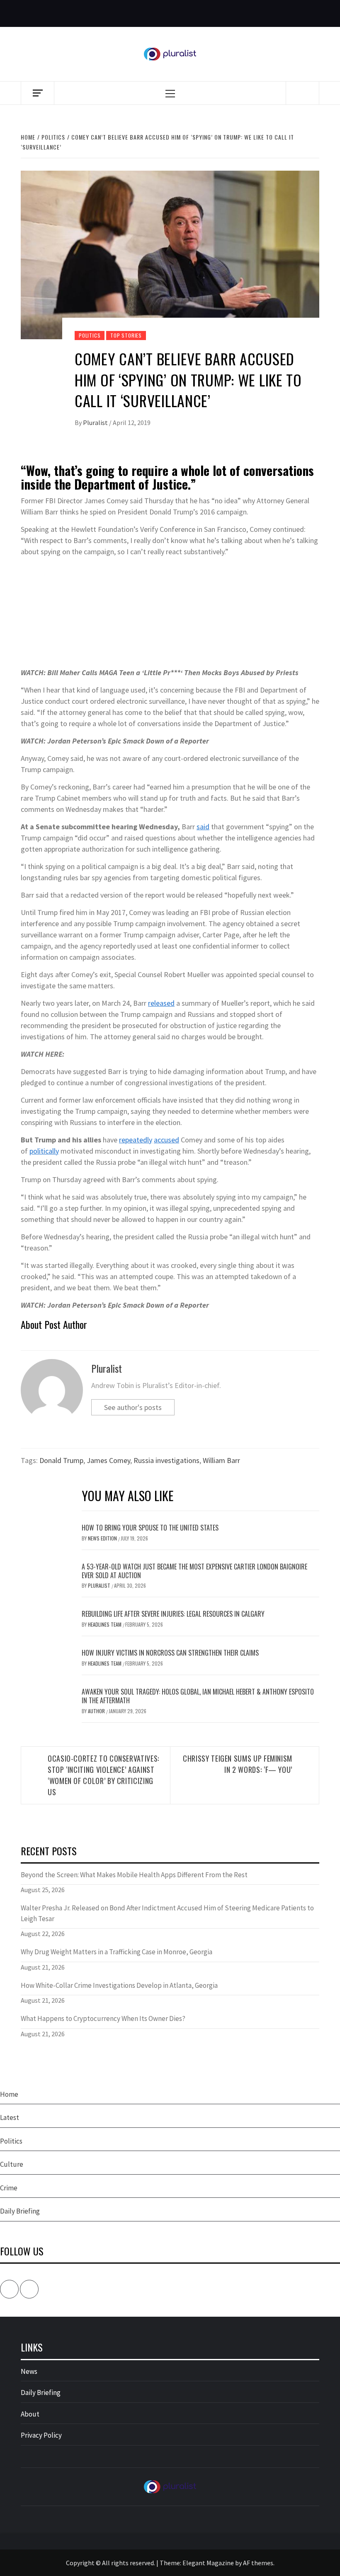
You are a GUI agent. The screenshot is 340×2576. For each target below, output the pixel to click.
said (203, 827)
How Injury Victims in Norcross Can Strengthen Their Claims (170, 1653)
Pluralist (96, 422)
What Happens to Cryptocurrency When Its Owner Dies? (103, 2018)
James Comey (108, 1460)
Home (9, 2094)
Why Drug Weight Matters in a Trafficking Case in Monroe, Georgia (117, 1952)
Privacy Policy (41, 2435)
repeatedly (136, 1140)
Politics (90, 335)
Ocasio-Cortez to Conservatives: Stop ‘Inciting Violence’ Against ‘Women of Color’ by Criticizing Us (103, 1775)
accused (166, 1140)
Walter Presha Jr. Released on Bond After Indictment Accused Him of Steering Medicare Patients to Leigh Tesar (167, 1913)
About (30, 2414)
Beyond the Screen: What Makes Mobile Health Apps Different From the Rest (134, 1875)
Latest (10, 2117)
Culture (12, 2164)
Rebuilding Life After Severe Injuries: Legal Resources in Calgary (173, 1614)
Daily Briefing (20, 2211)
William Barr (221, 1460)
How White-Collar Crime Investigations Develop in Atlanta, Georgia (119, 1985)
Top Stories (126, 335)
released (161, 1003)
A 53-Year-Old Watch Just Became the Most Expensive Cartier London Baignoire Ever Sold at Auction (194, 1571)
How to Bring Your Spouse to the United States (150, 1528)
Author (97, 1711)
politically (44, 1151)
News (29, 2371)
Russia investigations (166, 1460)
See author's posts (133, 1407)
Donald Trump (61, 1460)
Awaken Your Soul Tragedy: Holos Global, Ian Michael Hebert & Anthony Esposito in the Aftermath (198, 1696)
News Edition (103, 1538)
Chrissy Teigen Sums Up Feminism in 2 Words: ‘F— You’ (238, 1764)
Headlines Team (105, 1624)
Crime (9, 2188)
